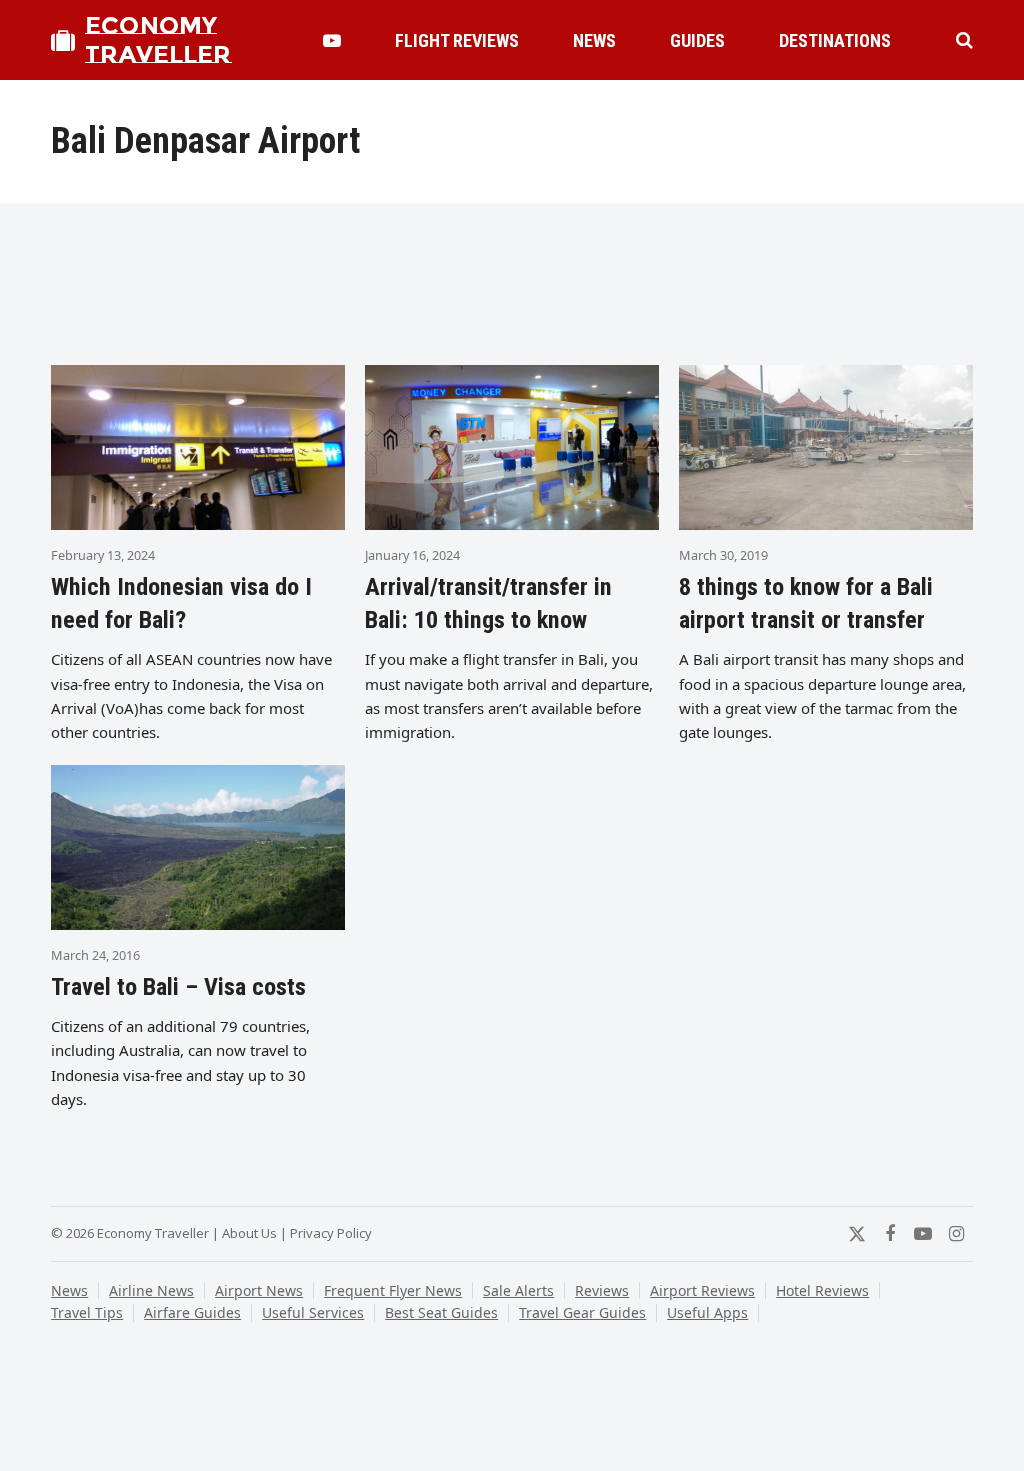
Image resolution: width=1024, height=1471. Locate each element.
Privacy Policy (331, 1233)
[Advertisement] (512, 285)
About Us (249, 1233)
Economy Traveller (158, 40)
